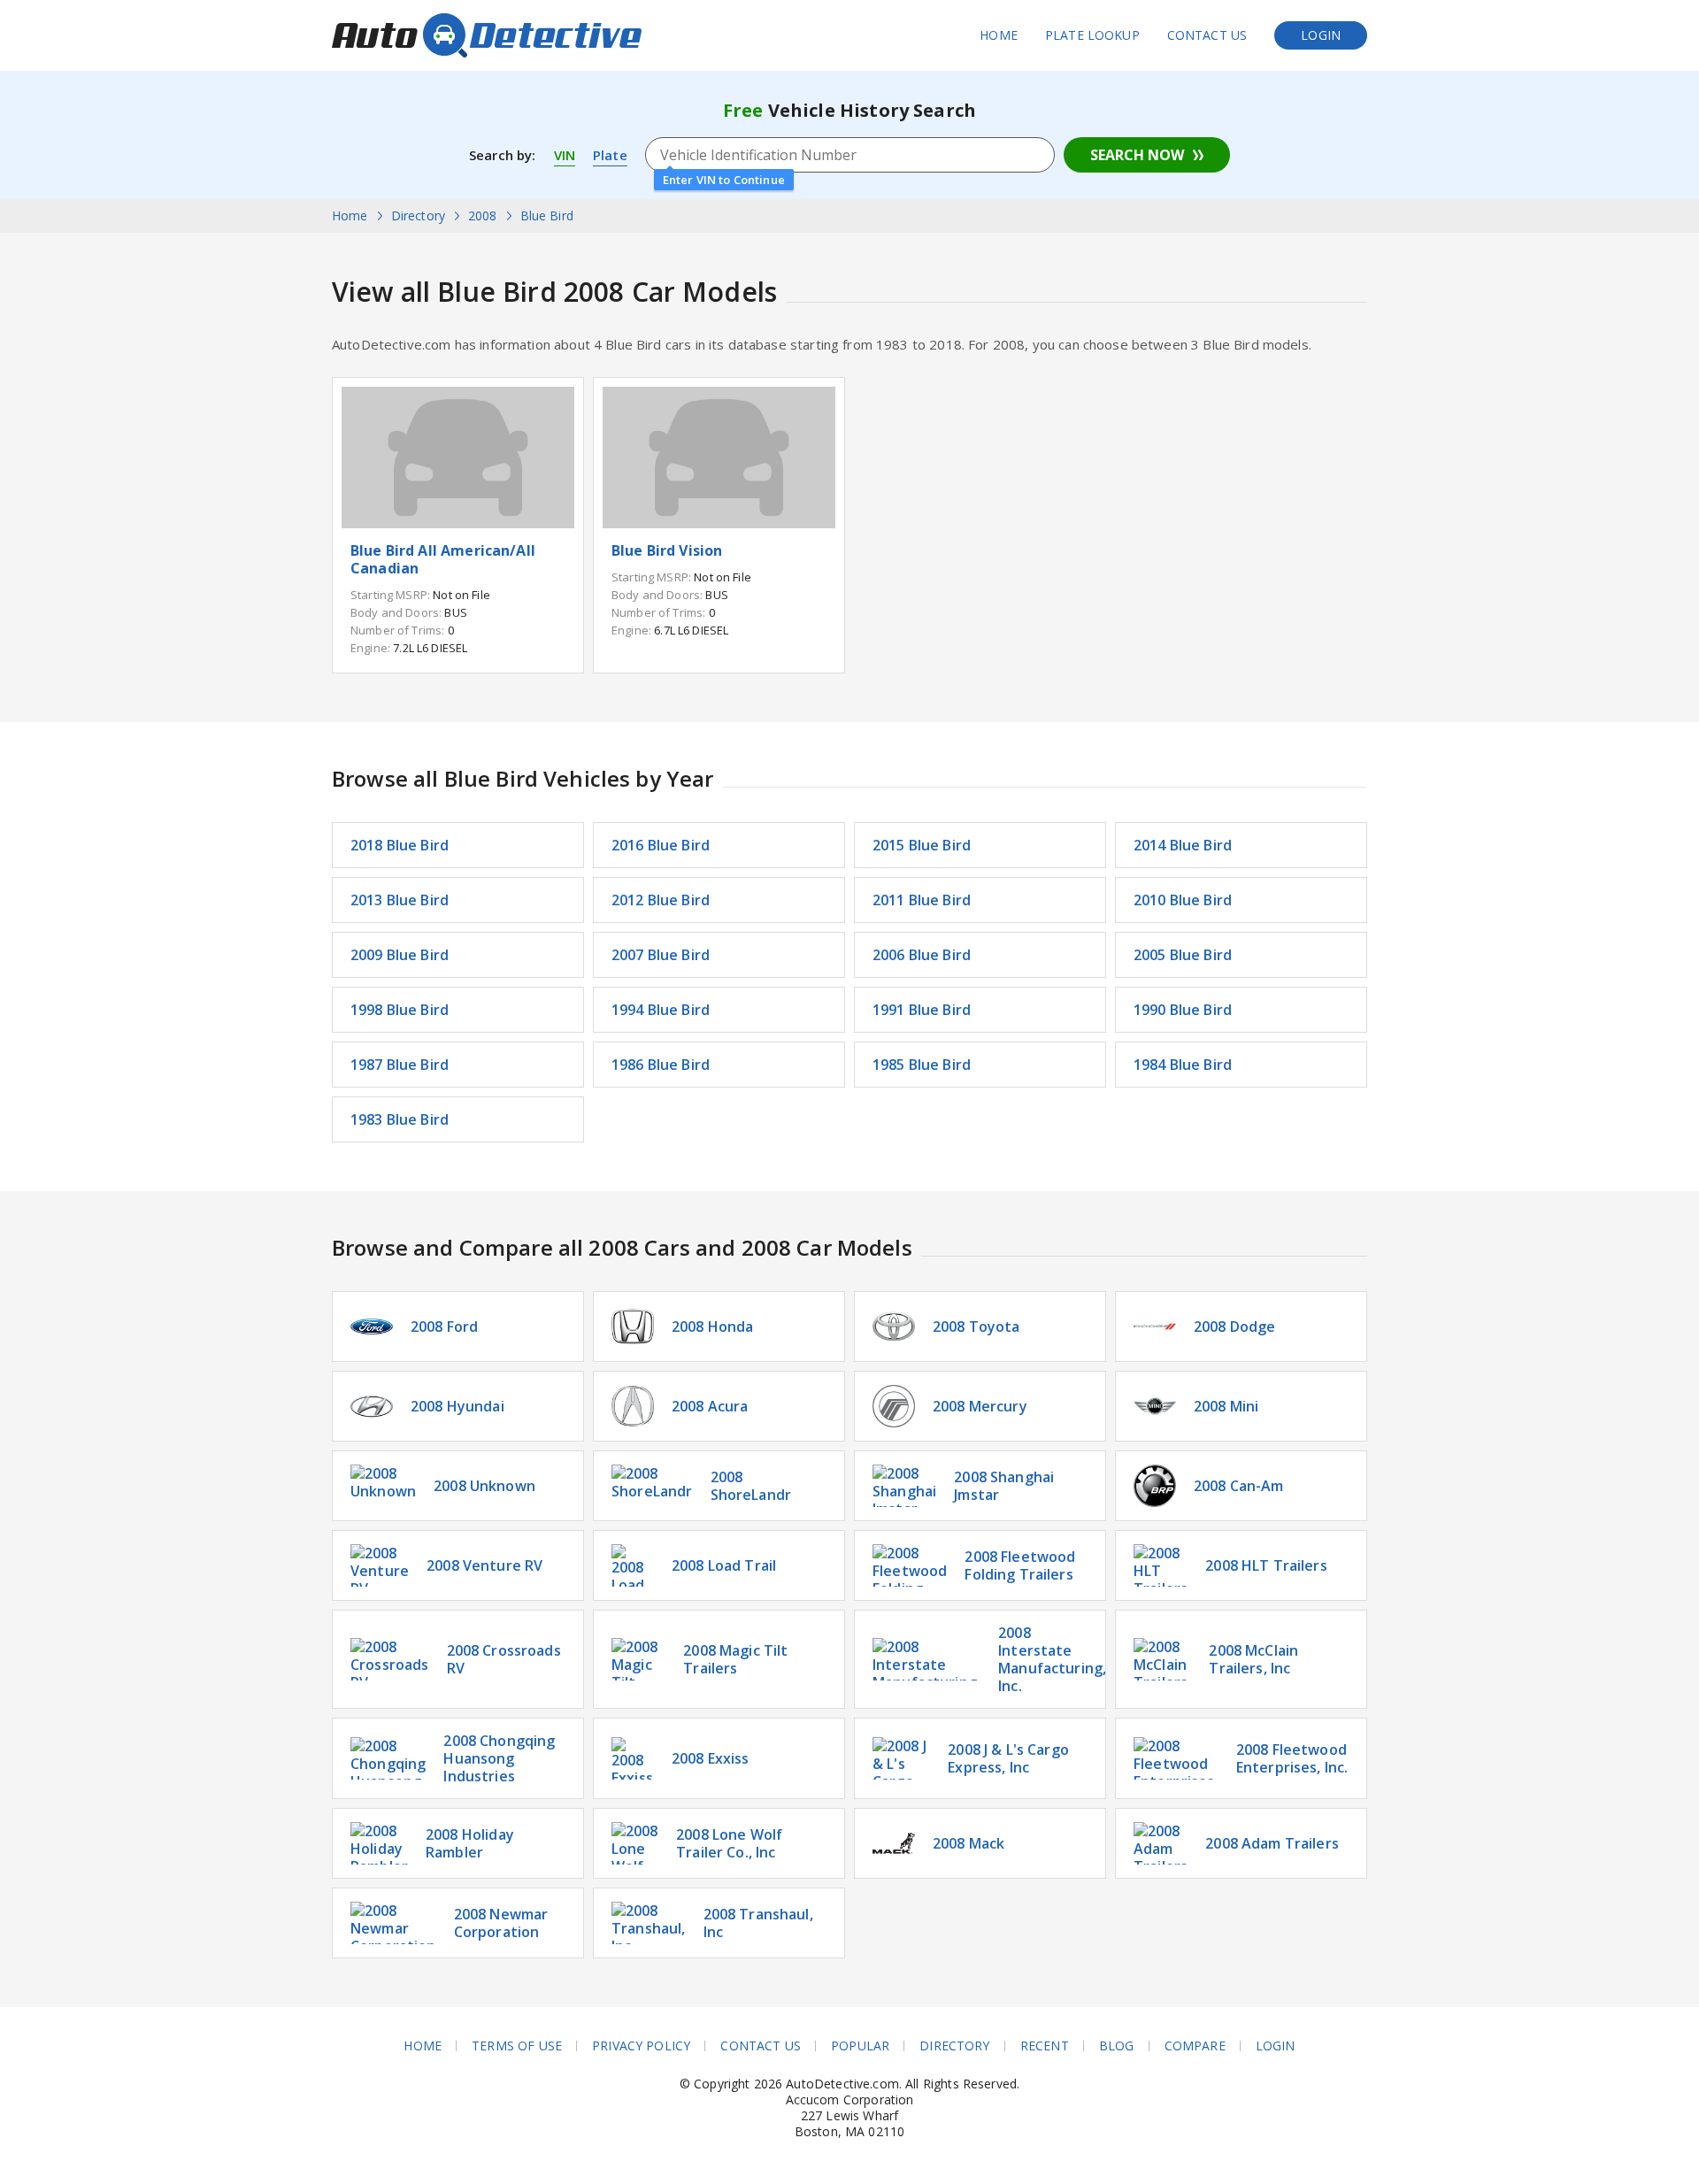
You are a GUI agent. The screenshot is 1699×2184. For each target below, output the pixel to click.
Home (999, 35)
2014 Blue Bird (1183, 845)
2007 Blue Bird (661, 955)
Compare (1195, 2046)
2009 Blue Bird (400, 955)
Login (1321, 35)
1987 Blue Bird (400, 1065)
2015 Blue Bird (922, 845)
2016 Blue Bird (661, 845)
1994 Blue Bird (661, 1010)
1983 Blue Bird (400, 1119)
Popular (860, 2046)
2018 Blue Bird (400, 845)
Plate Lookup (1092, 35)
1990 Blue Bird (1183, 1010)
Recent (1045, 2046)
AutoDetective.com (487, 35)
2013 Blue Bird (400, 900)
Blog (1117, 2046)
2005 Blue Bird (1183, 955)
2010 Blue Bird (1183, 900)
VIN (565, 155)
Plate (610, 155)
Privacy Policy (641, 2046)
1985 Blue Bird (922, 1065)
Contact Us (1207, 35)
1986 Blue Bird (661, 1065)
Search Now (1137, 155)
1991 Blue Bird (922, 1010)
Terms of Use (517, 2046)
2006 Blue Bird (922, 955)
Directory (954, 2046)
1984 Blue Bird (1183, 1065)
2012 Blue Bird (661, 900)
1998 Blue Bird (400, 1010)
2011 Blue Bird (922, 900)
